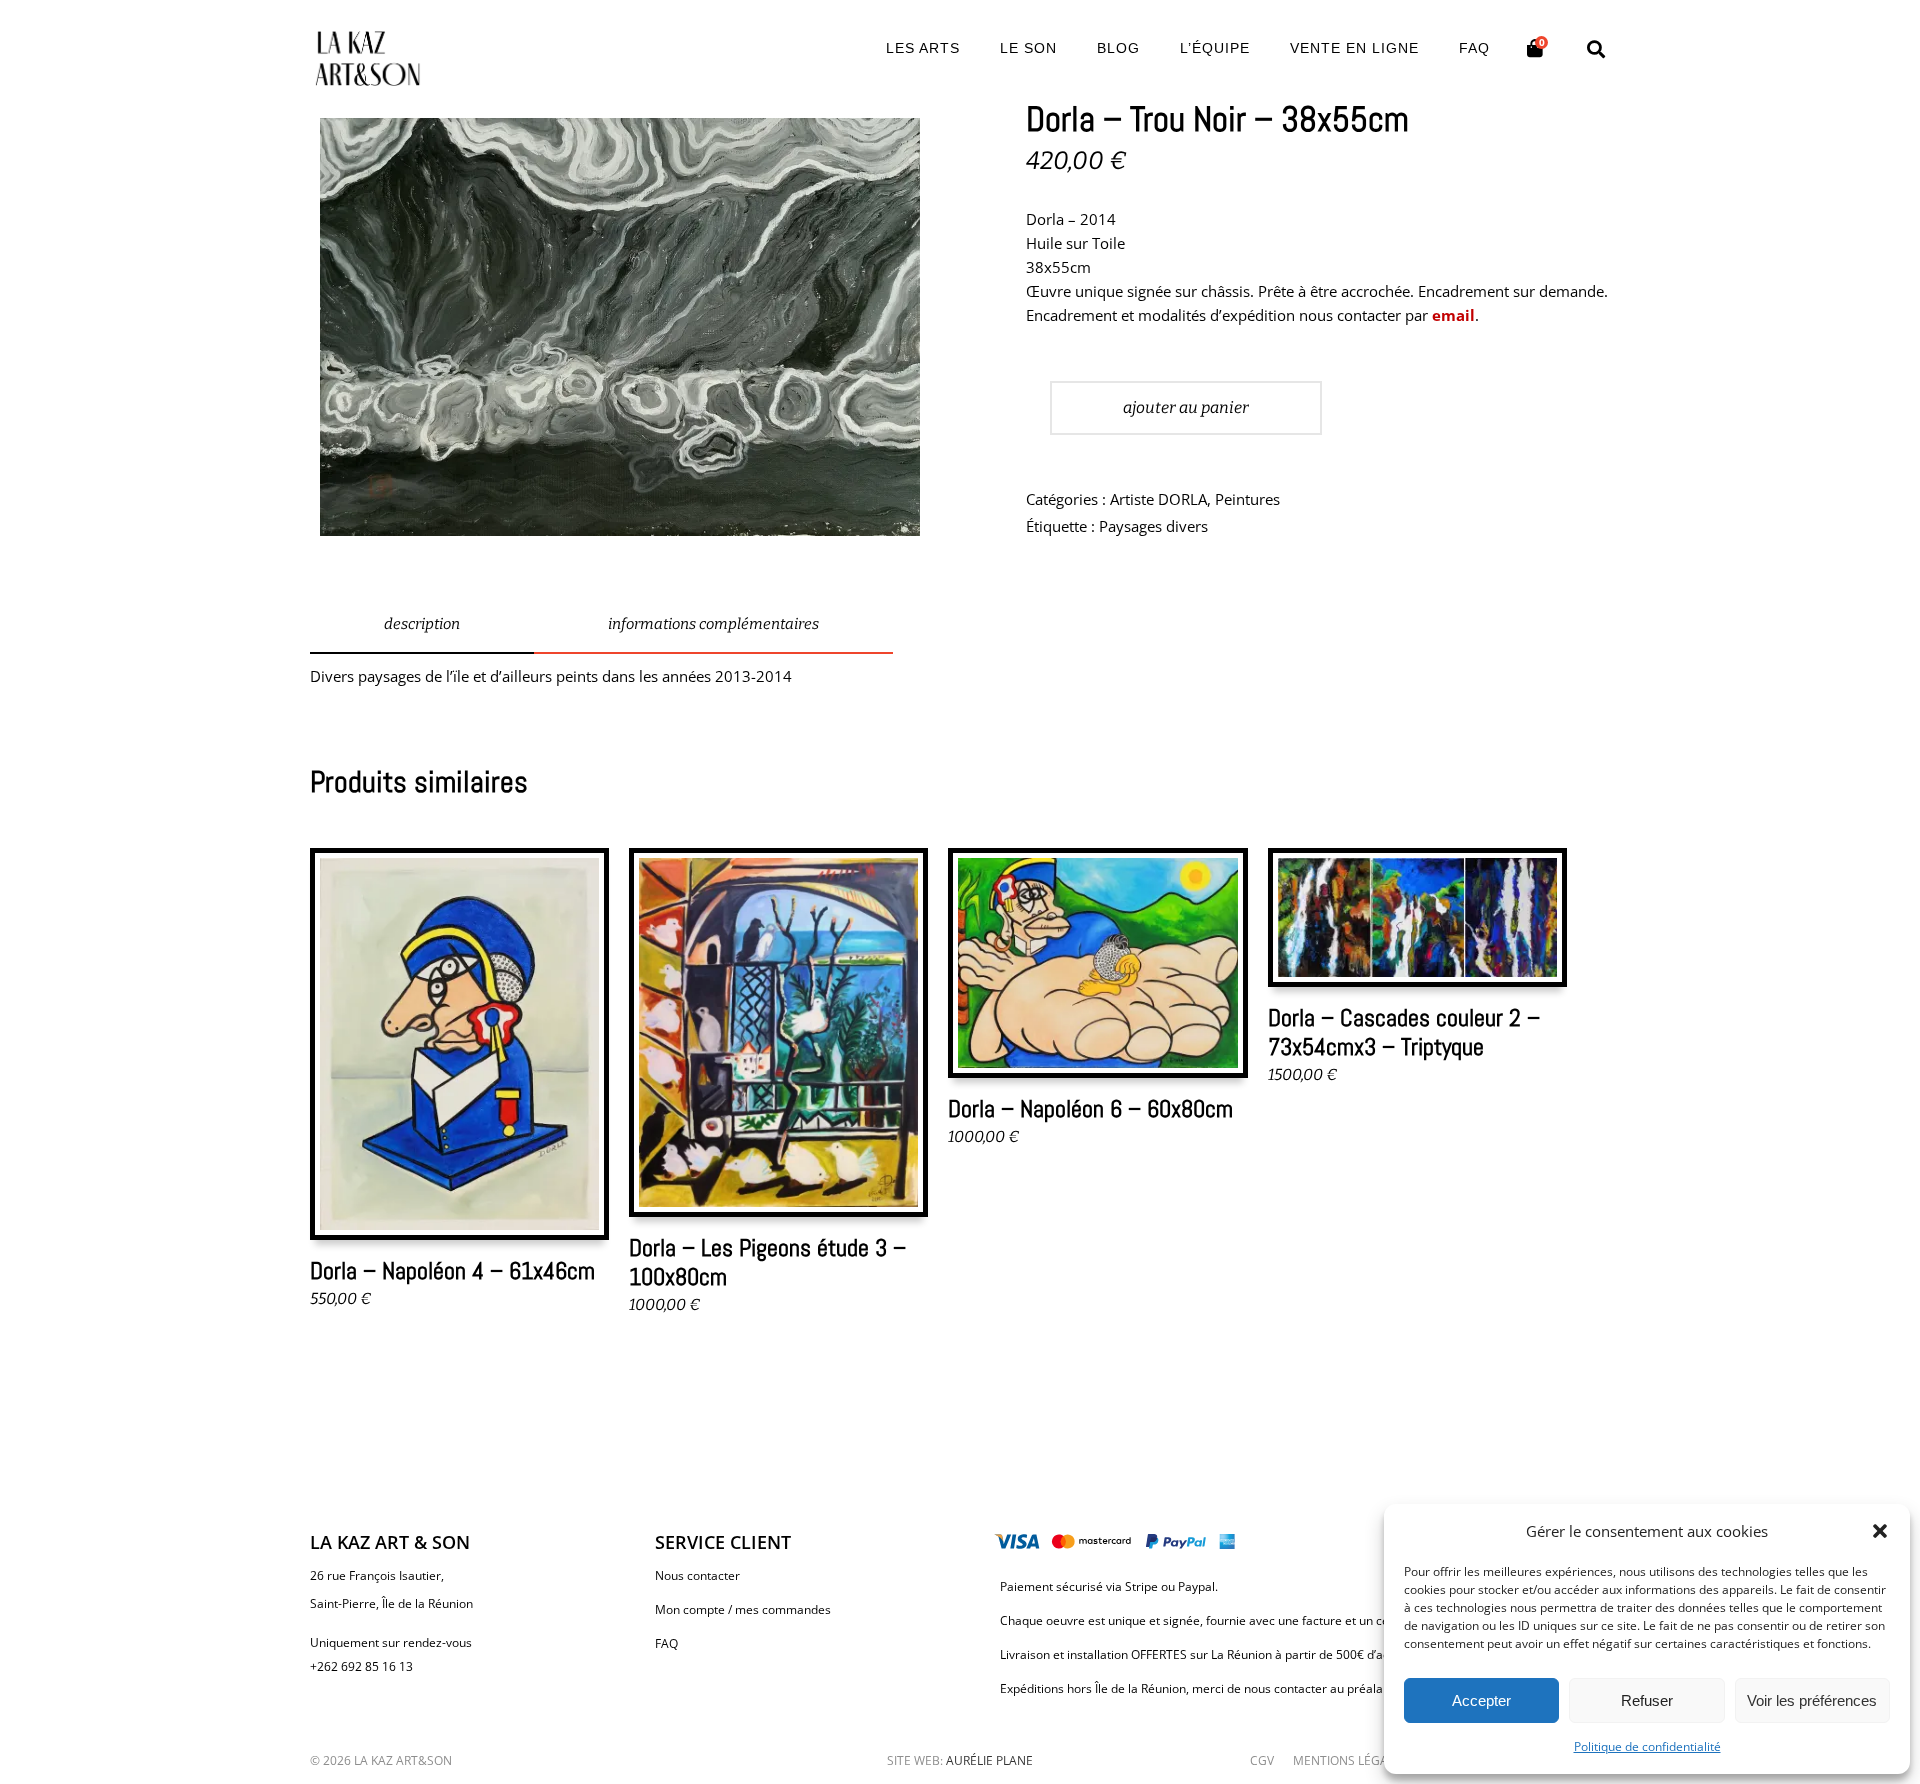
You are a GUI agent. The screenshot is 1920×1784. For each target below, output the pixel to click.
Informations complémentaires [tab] (713, 624)
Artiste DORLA (1158, 499)
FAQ (666, 1643)
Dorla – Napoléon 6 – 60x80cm (1090, 1108)
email (1453, 315)
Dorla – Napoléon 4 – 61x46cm (452, 1270)
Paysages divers (1153, 526)
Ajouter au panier (1186, 407)
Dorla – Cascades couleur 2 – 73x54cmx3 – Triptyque (1404, 1032)
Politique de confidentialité (1647, 1746)
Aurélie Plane (989, 1760)
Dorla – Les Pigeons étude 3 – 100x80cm (767, 1262)
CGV (1262, 1760)
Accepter (1481, 1700)
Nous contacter (697, 1575)
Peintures (1247, 499)
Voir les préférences (1812, 1700)
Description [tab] (422, 624)
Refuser (1647, 1700)
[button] (1880, 1531)
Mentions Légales (1350, 1760)
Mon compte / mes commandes (743, 1609)
